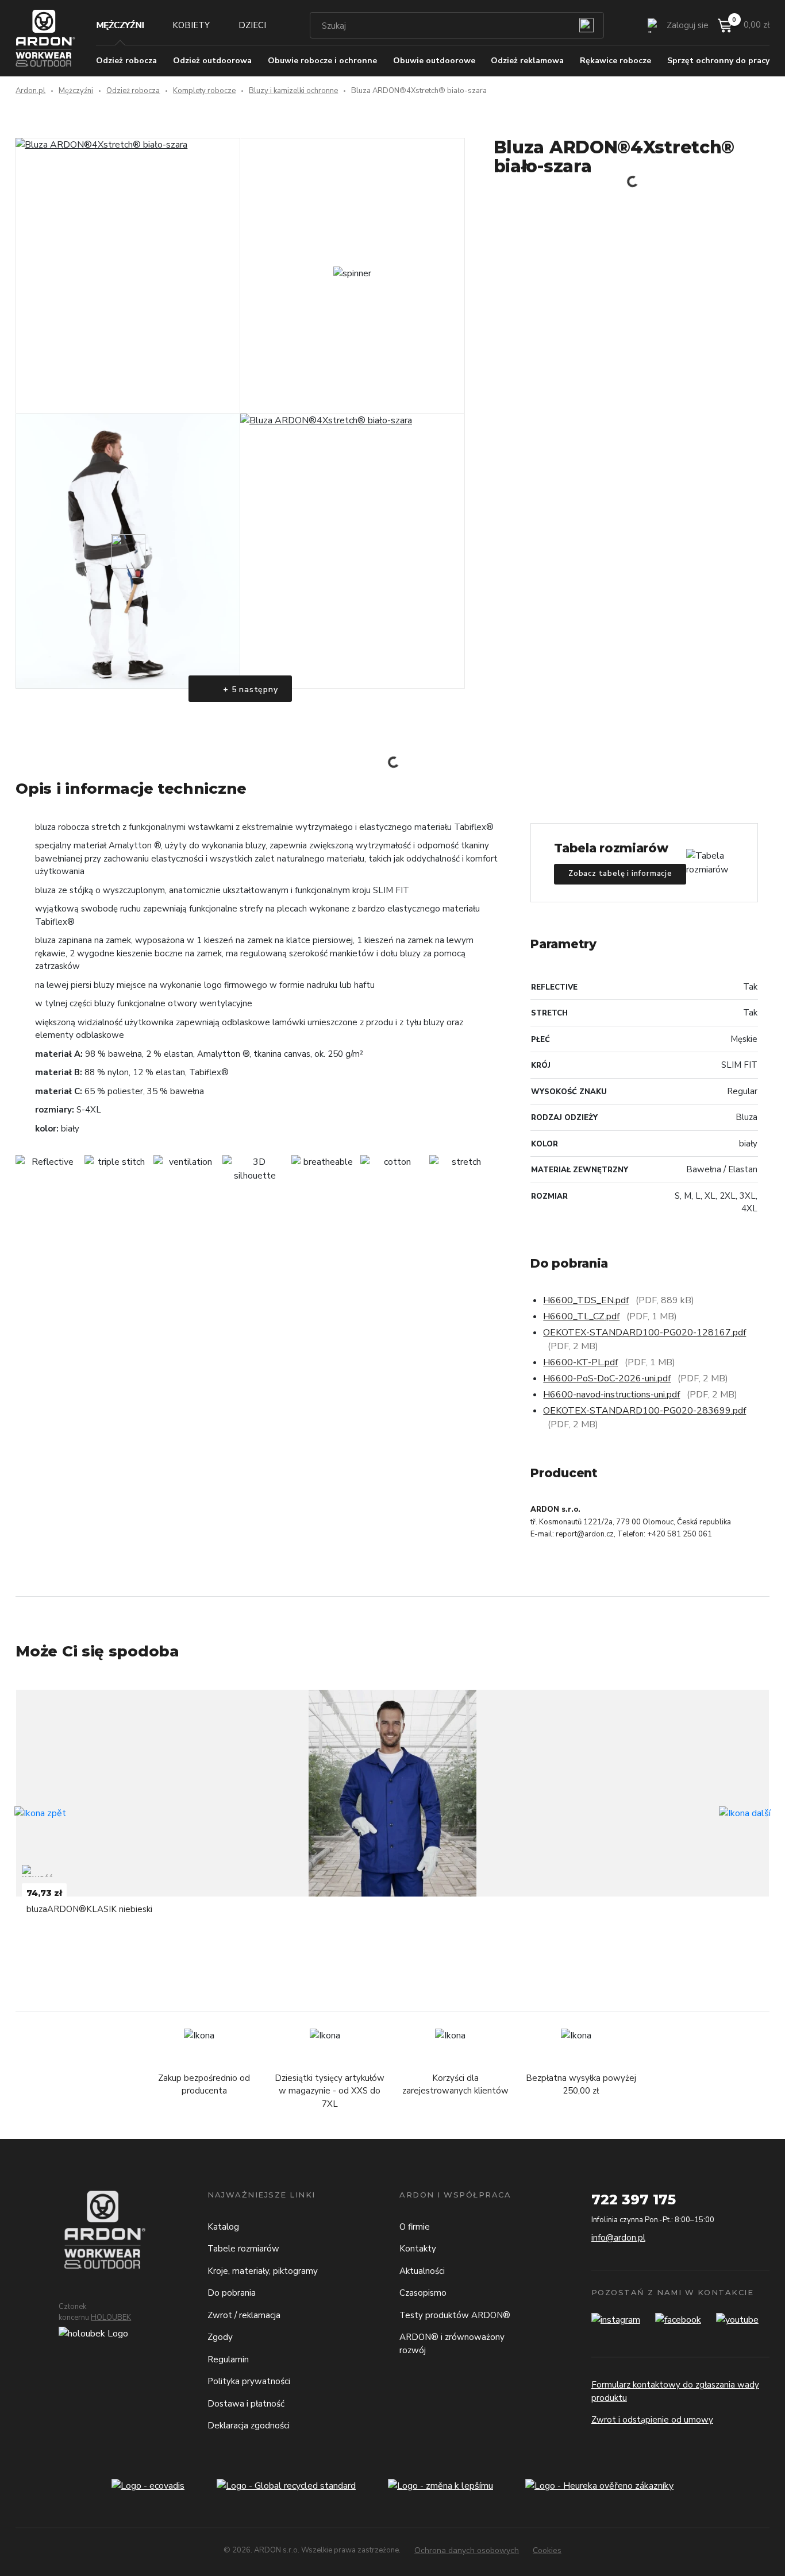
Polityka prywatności (249, 2381)
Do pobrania (232, 2293)
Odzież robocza (133, 91)
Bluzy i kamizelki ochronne (293, 91)
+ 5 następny (249, 690)
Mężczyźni (120, 25)
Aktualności (422, 2271)
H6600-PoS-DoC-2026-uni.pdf (607, 1378)
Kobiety (191, 25)
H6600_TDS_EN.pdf (586, 1300)
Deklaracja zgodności (249, 2426)
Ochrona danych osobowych (467, 2550)
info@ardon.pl (618, 2238)
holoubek (111, 2318)
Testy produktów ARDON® (455, 2315)
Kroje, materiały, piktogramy (263, 2271)
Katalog (223, 2227)
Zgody (220, 2337)
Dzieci (252, 25)
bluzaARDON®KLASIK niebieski (89, 1909)
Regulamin (228, 2359)
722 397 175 (634, 2200)
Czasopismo (423, 2293)
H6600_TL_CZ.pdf (581, 1316)
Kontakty (418, 2249)
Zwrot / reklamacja (244, 2315)
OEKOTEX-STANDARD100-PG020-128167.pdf (644, 1333)
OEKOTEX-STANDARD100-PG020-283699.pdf (644, 1411)
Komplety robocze (204, 91)
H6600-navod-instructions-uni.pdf (611, 1395)
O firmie (415, 2227)
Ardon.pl (30, 91)
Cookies (547, 2550)
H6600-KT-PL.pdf (580, 1362)
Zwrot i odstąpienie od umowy (652, 2420)
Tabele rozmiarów (243, 2249)
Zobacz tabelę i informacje (620, 874)
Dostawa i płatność (246, 2404)
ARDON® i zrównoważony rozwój (452, 2344)
